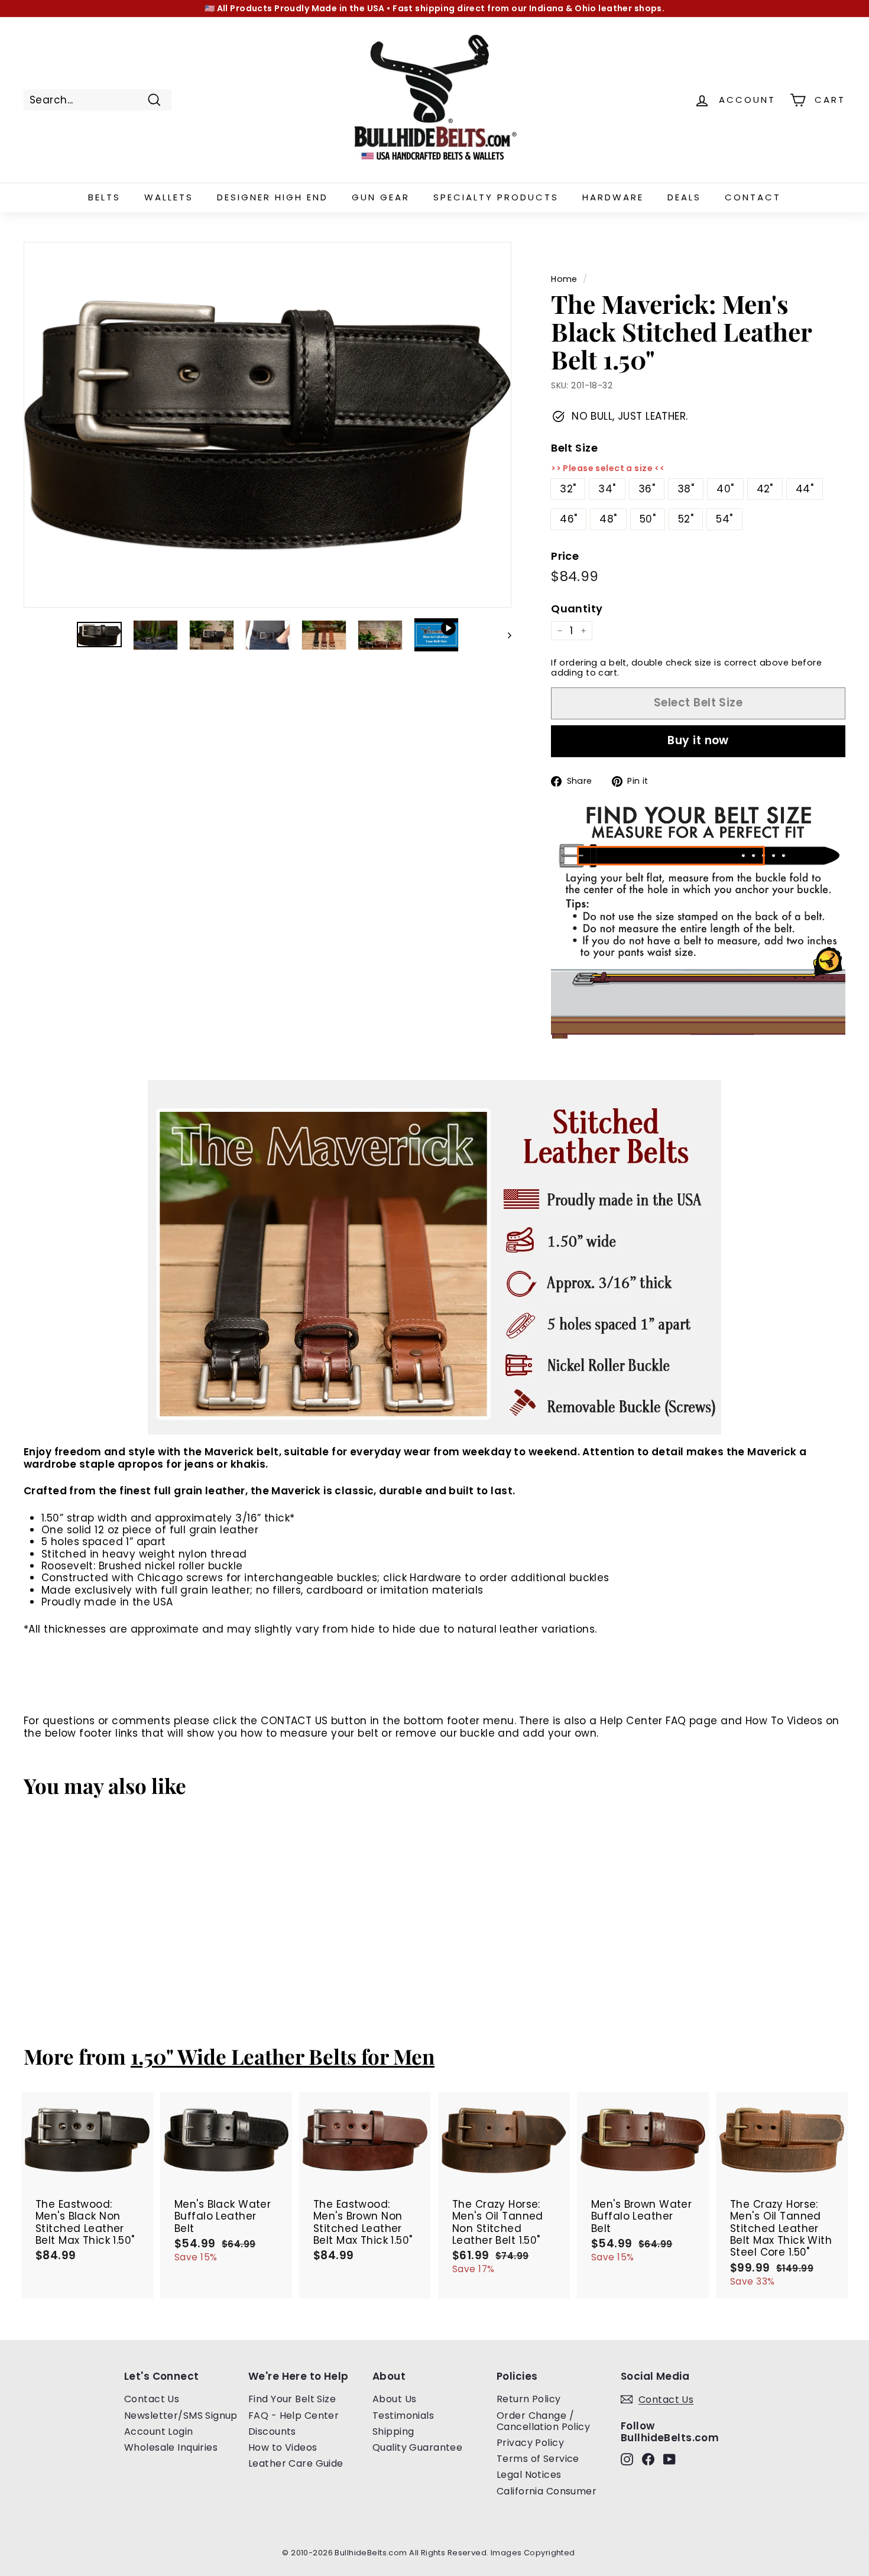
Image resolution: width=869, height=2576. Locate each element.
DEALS (684, 197)
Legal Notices (529, 2475)
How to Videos (283, 2447)
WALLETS (169, 197)
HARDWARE (613, 197)
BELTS (104, 197)
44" (805, 489)
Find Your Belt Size (292, 2399)
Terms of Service (538, 2459)
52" (686, 519)
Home (564, 279)
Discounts (272, 2431)
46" (568, 519)
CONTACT (753, 197)
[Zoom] (267, 425)
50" (648, 519)
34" (607, 489)
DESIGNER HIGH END (273, 197)
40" (725, 489)
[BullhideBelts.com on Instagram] (627, 2459)
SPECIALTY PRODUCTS (496, 197)
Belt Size (574, 448)
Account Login (159, 2431)
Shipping (393, 2431)
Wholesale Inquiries (171, 2447)
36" (647, 489)
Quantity (577, 609)
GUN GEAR (381, 197)
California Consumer (547, 2491)
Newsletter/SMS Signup (181, 2416)
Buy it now (698, 740)
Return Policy (529, 2399)
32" (568, 489)
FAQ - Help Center (294, 2416)
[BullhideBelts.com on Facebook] (648, 2459)
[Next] (504, 635)
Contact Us (152, 2399)
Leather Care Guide (296, 2463)
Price (565, 556)
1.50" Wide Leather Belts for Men (283, 2056)
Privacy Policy (530, 2443)
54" (724, 519)
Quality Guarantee (417, 2447)
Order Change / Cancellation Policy (543, 2421)
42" (765, 489)
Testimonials (403, 2416)
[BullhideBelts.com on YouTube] (669, 2459)
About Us (394, 2399)
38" (686, 489)
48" (608, 519)
